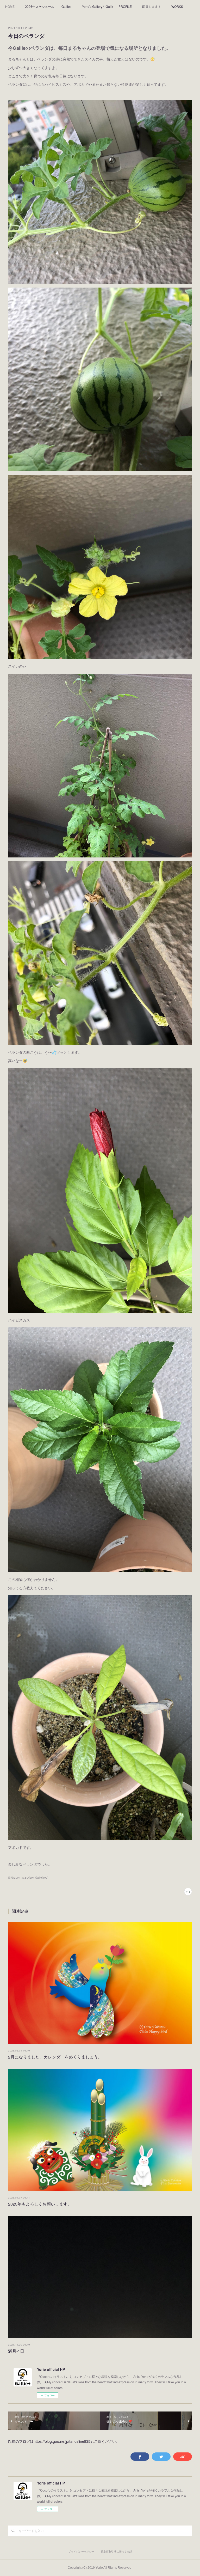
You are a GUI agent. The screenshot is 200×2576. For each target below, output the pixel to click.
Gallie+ (67, 6)
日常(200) (14, 1878)
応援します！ (152, 6)
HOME (10, 6)
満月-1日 (16, 2351)
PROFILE (125, 6)
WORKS (177, 6)
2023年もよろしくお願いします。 (40, 2204)
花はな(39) (27, 1878)
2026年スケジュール (40, 6)
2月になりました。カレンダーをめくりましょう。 (55, 2057)
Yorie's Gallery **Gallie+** (98, 6)
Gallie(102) (42, 1878)
